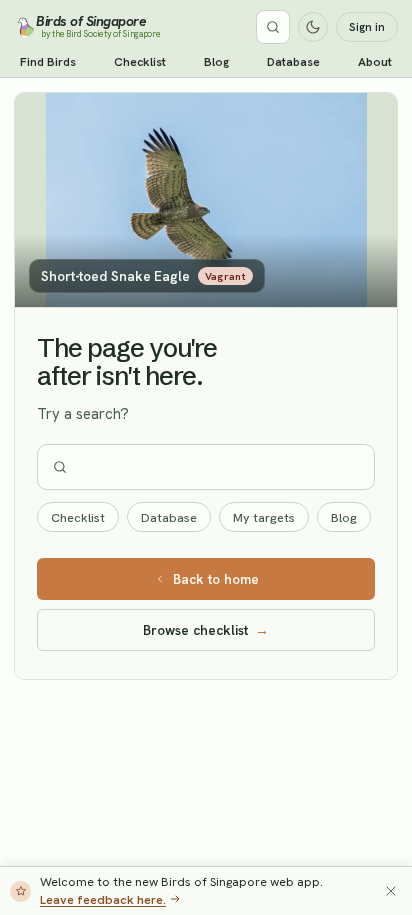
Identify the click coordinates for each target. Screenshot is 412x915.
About (375, 62)
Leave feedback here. (103, 899)
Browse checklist (206, 630)
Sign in (367, 27)
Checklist (140, 62)
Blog (216, 62)
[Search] (273, 27)
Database (293, 62)
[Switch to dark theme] (313, 27)
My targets (264, 517)
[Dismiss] (391, 891)
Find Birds (48, 62)
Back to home (216, 579)
